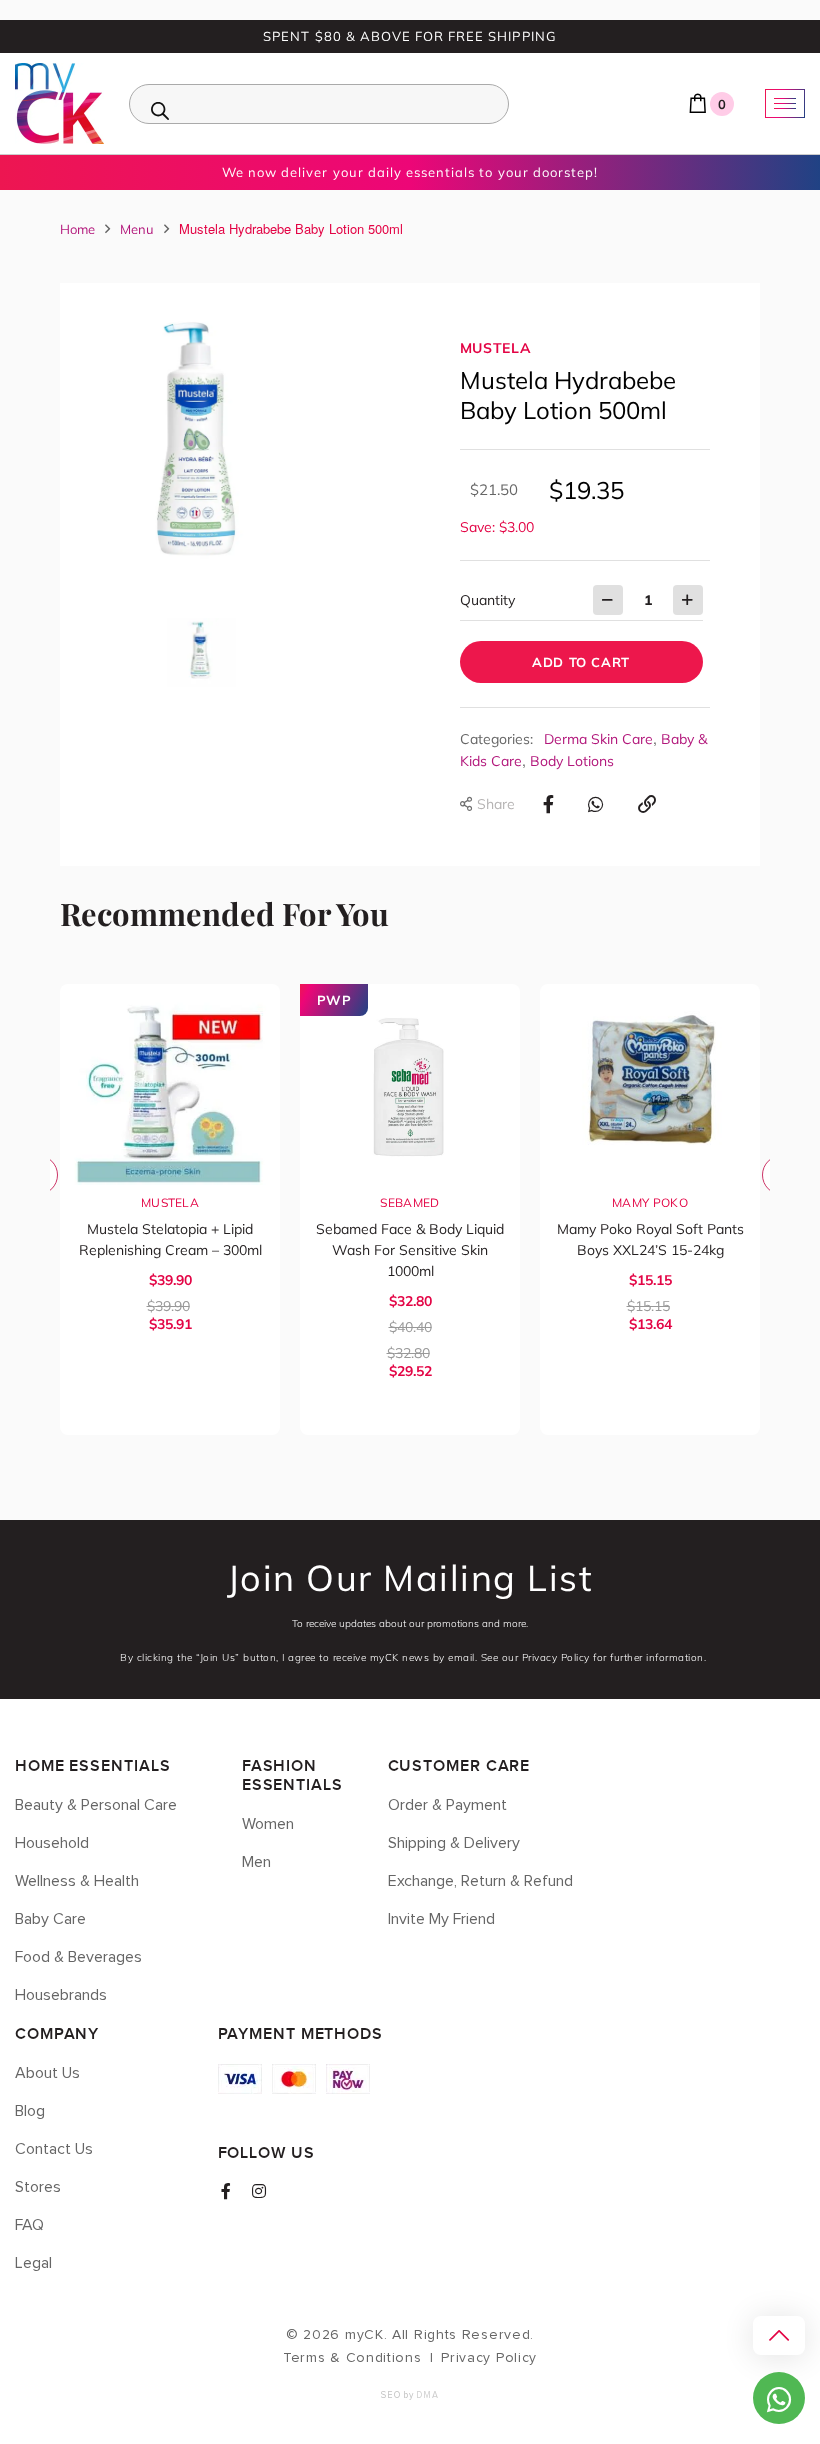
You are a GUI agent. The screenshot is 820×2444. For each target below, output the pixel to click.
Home (77, 229)
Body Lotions (572, 761)
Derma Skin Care (598, 739)
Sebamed (409, 1202)
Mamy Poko (650, 1202)
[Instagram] (259, 2191)
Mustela (496, 348)
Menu (137, 229)
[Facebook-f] (226, 2191)
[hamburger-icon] (785, 103)
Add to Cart (581, 662)
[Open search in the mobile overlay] (319, 104)
